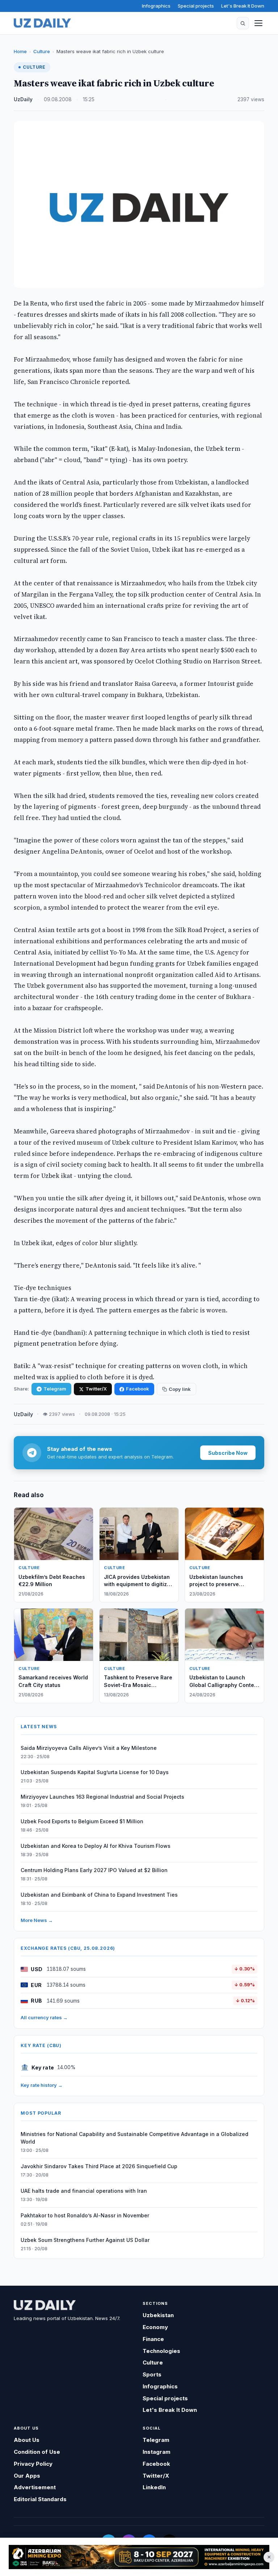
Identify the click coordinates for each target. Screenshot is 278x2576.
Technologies (161, 2351)
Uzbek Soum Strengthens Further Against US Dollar (85, 2240)
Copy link (180, 1389)
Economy (155, 2327)
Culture (42, 51)
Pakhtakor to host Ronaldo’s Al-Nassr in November (85, 2215)
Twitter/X (96, 1389)
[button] (243, 23)
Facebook (138, 1389)
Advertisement (35, 2487)
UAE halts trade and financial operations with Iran (84, 2191)
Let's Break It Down (243, 6)
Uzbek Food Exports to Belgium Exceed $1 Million (82, 1821)
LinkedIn (154, 2487)
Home (20, 51)
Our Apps (27, 2476)
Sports (152, 2374)
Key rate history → (42, 2085)
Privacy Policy (33, 2464)
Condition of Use (37, 2452)
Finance (153, 2339)
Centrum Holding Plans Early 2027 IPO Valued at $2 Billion (94, 1870)
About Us (27, 2440)
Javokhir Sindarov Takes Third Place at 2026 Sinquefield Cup (99, 2166)
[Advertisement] (139, 2557)
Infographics (156, 6)
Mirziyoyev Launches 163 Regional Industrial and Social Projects (102, 1797)
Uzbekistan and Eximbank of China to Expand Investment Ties (99, 1895)
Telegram (55, 1389)
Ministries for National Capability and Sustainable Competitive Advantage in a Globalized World (134, 2138)
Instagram (157, 2452)
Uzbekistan (158, 2315)
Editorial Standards (40, 2499)
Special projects (196, 6)
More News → (37, 1920)
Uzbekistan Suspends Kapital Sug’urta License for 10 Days (95, 1772)
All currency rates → (44, 2017)
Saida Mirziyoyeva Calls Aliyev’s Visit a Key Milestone (89, 1748)
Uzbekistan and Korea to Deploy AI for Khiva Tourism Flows (96, 1846)
